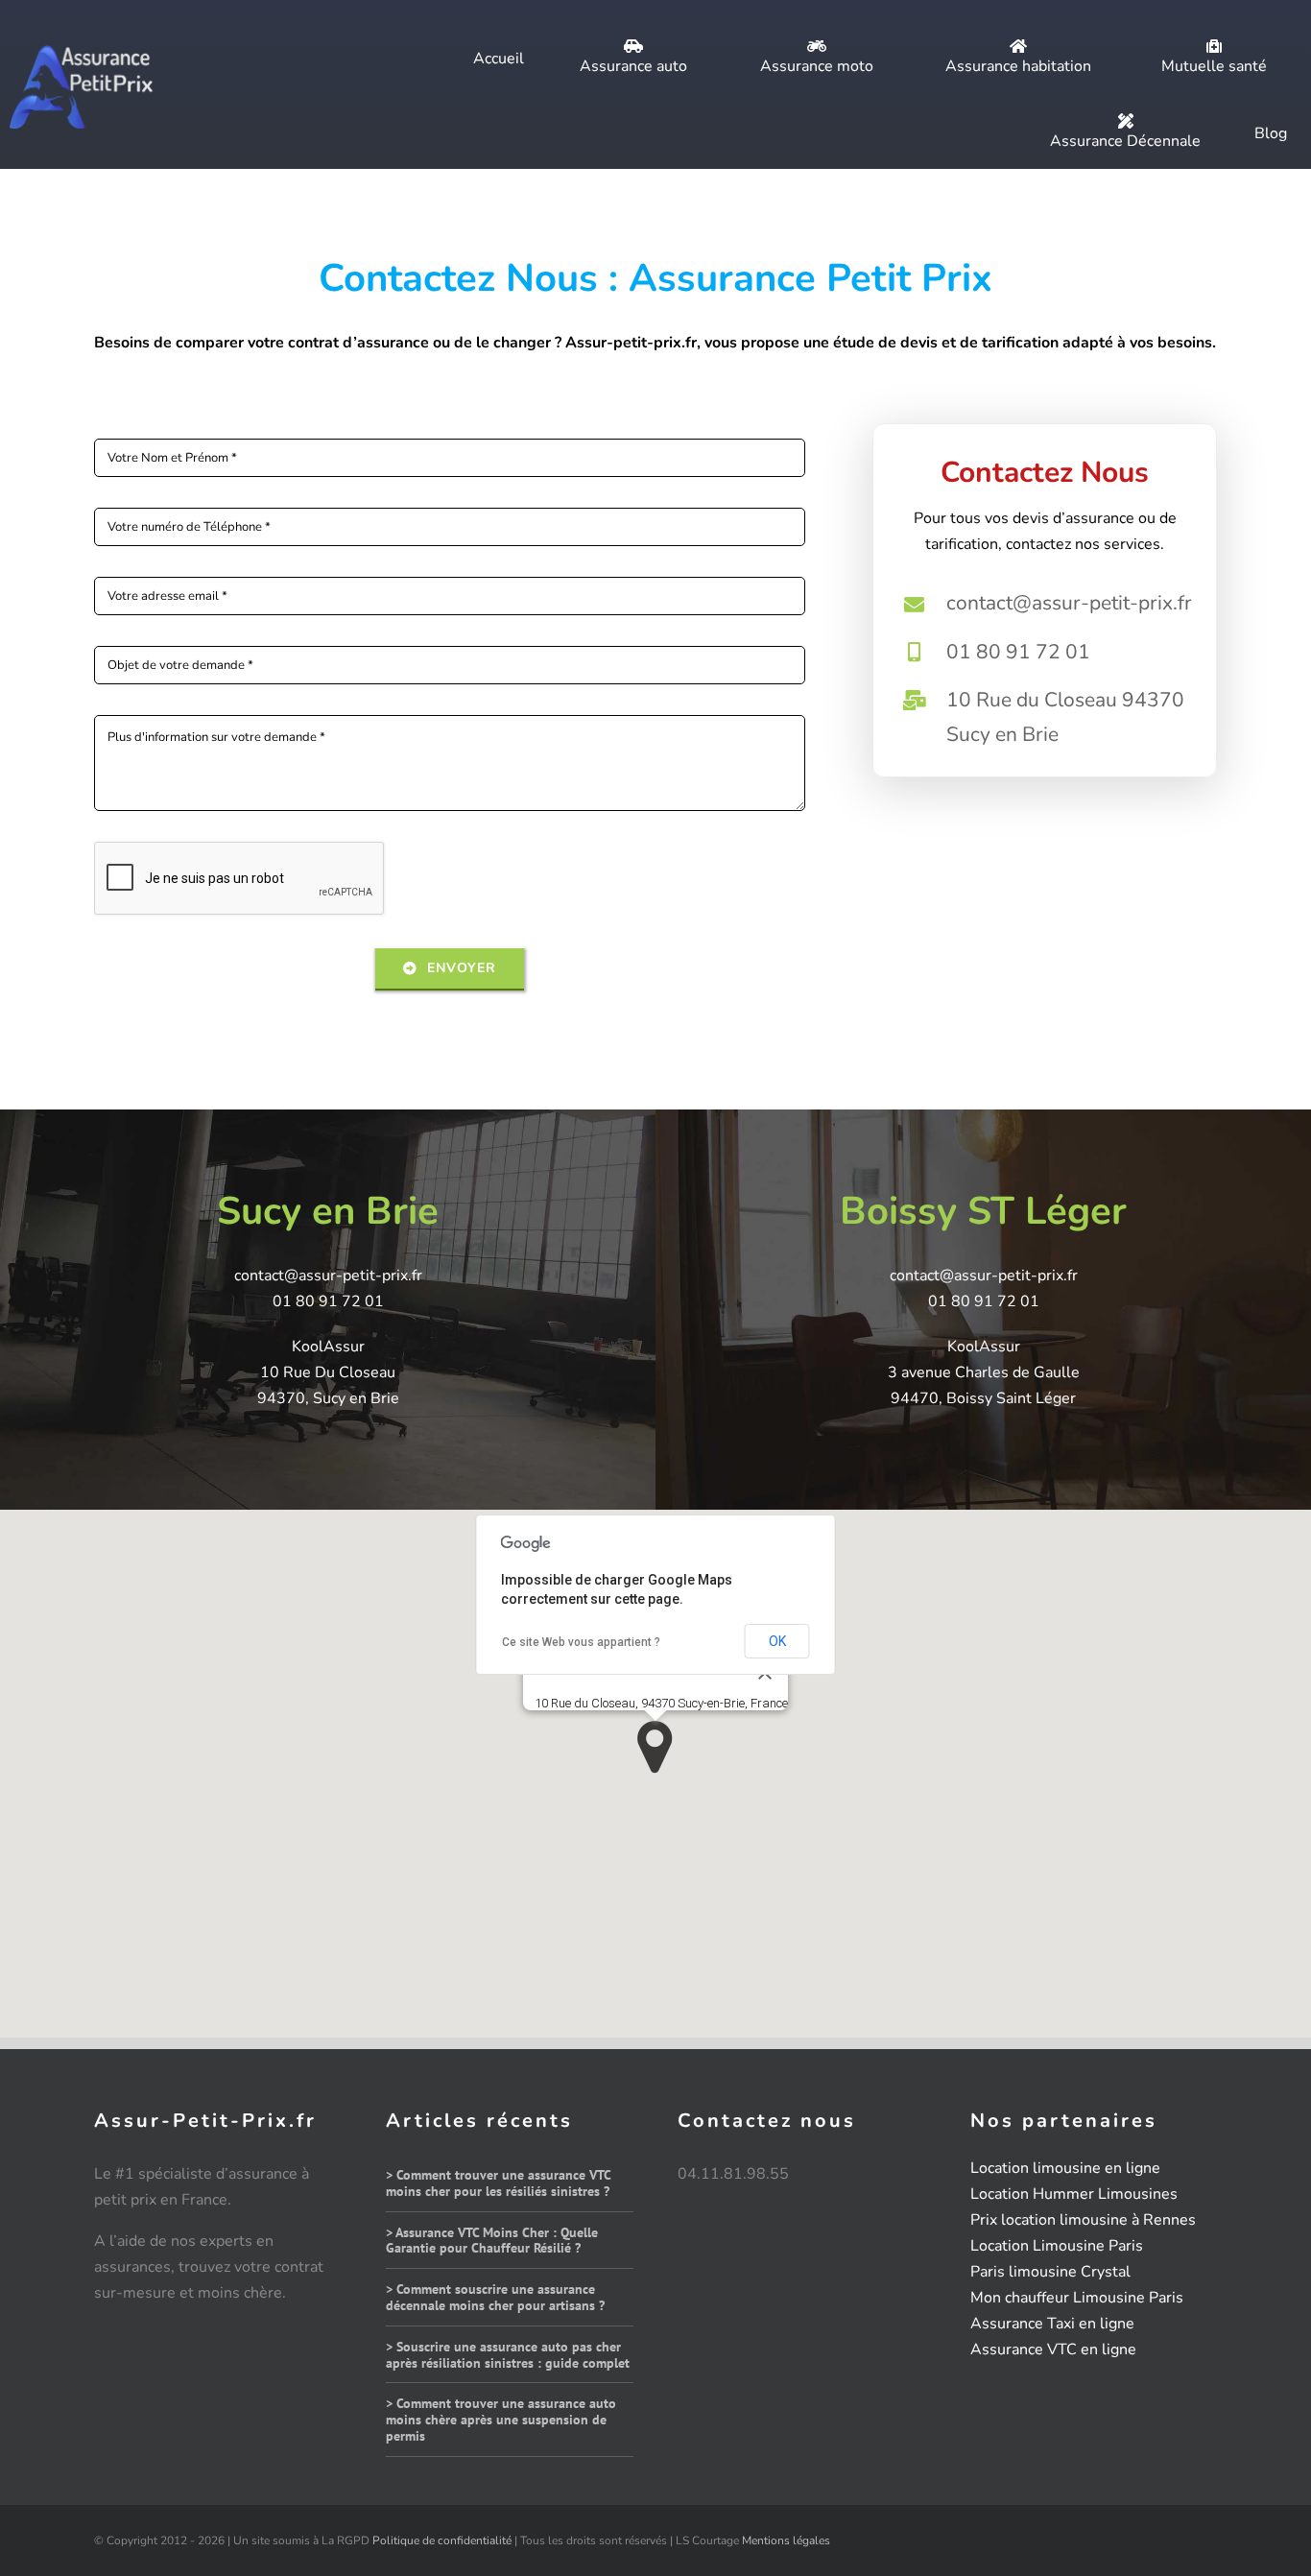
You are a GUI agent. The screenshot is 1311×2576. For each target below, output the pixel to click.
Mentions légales (786, 2540)
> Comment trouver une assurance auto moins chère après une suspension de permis (501, 2420)
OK (777, 1641)
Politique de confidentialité (442, 2540)
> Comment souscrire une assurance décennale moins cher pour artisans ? (495, 2297)
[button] (655, 1747)
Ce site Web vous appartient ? (581, 1642)
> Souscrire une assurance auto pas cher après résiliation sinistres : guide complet (508, 2355)
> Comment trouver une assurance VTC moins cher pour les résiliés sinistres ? (498, 2183)
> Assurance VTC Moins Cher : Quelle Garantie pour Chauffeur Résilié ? (492, 2241)
